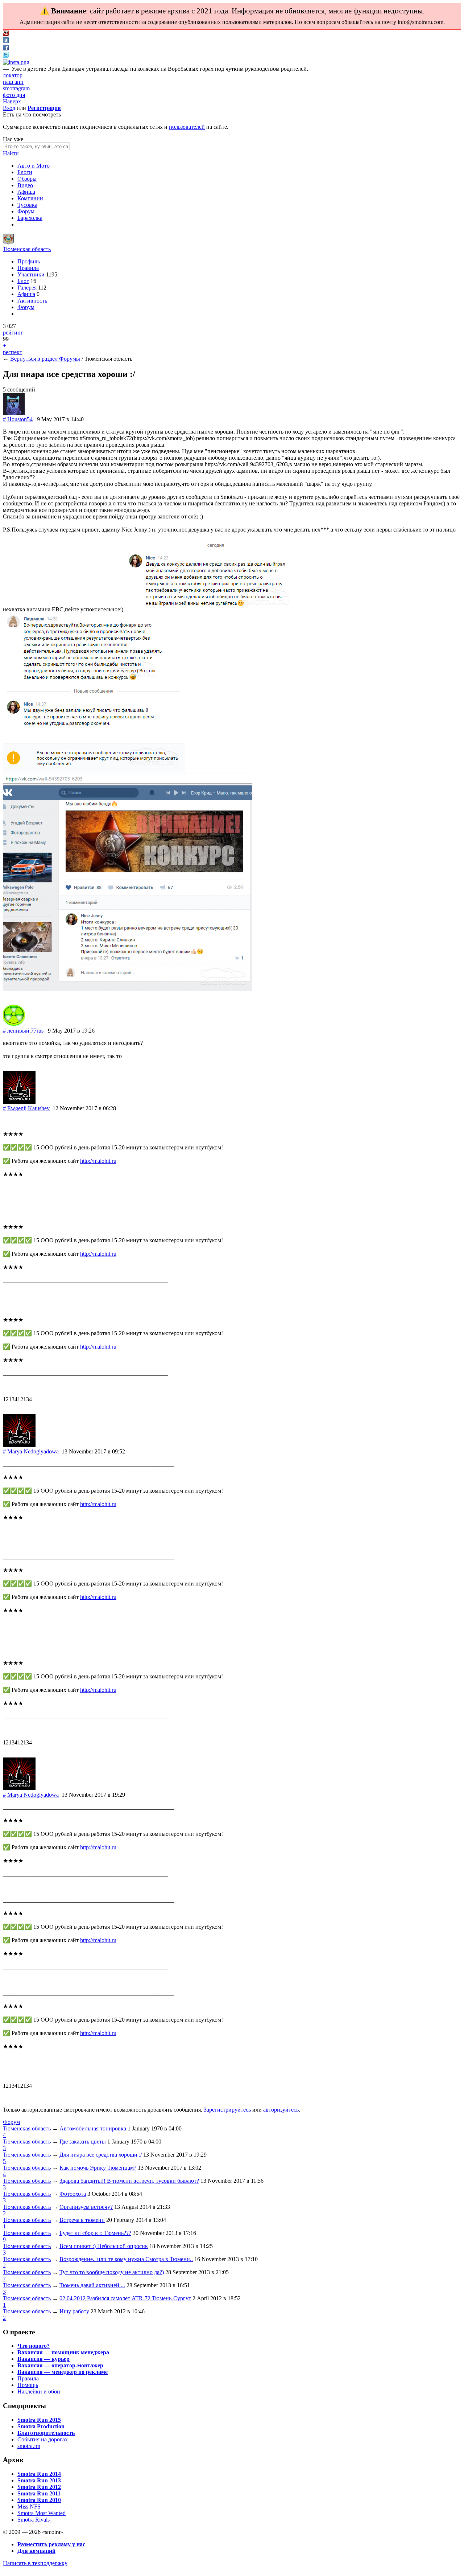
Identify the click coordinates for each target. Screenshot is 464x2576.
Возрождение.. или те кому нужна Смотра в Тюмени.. (126, 2259)
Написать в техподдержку (35, 2563)
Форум (26, 211)
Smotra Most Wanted (42, 2513)
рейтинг (13, 333)
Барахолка (30, 218)
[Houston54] (14, 413)
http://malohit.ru (98, 1161)
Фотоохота (73, 2194)
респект (13, 352)
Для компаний (36, 2551)
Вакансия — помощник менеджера (63, 2352)
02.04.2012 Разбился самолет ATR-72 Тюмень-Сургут (125, 2298)
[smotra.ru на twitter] (6, 56)
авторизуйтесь (281, 2110)
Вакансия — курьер (43, 2359)
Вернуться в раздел (35, 359)
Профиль (29, 261)
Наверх (12, 101)
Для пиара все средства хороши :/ (101, 2155)
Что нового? (34, 2346)
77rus (37, 1031)
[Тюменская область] (8, 243)
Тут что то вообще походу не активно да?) (112, 2272)
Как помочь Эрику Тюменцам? (98, 2168)
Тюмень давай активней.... (92, 2285)
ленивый (18, 1031)
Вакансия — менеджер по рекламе (63, 2372)
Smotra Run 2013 (39, 2480)
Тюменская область (27, 249)
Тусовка (27, 205)
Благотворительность (46, 2433)
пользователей (187, 127)
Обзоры (27, 179)
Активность (32, 301)
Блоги (25, 172)
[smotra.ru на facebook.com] (6, 48)
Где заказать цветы (83, 2142)
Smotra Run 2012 (39, 2487)
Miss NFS (29, 2507)
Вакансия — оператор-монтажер (60, 2365)
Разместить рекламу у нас (51, 2544)
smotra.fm (29, 2446)
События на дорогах (43, 2439)
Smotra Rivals (34, 2520)
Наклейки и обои (39, 2392)
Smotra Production (41, 2426)
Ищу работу (74, 2311)
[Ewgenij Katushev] (19, 1102)
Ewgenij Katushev (28, 1108)
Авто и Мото (34, 166)
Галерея (27, 288)
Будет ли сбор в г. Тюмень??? (95, 2233)
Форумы (70, 359)
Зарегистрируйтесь (227, 2110)
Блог (23, 281)
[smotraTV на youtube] (6, 34)
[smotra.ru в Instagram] (16, 62)
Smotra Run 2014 (39, 2474)
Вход (9, 108)
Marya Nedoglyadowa (33, 1451)
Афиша (26, 192)
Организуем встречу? (86, 2207)
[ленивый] (14, 1024)
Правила (28, 268)
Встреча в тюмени (82, 2220)
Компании (30, 198)
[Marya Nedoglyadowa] (19, 1445)
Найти (11, 153)
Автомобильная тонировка (93, 2128)
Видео (25, 185)
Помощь (28, 2385)
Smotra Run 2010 (39, 2500)
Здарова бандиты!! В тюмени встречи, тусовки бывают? (129, 2181)
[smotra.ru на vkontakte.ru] (6, 41)
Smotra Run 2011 (39, 2493)
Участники (31, 274)
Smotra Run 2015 (39, 2420)
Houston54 (20, 419)
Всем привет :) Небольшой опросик (104, 2246)
